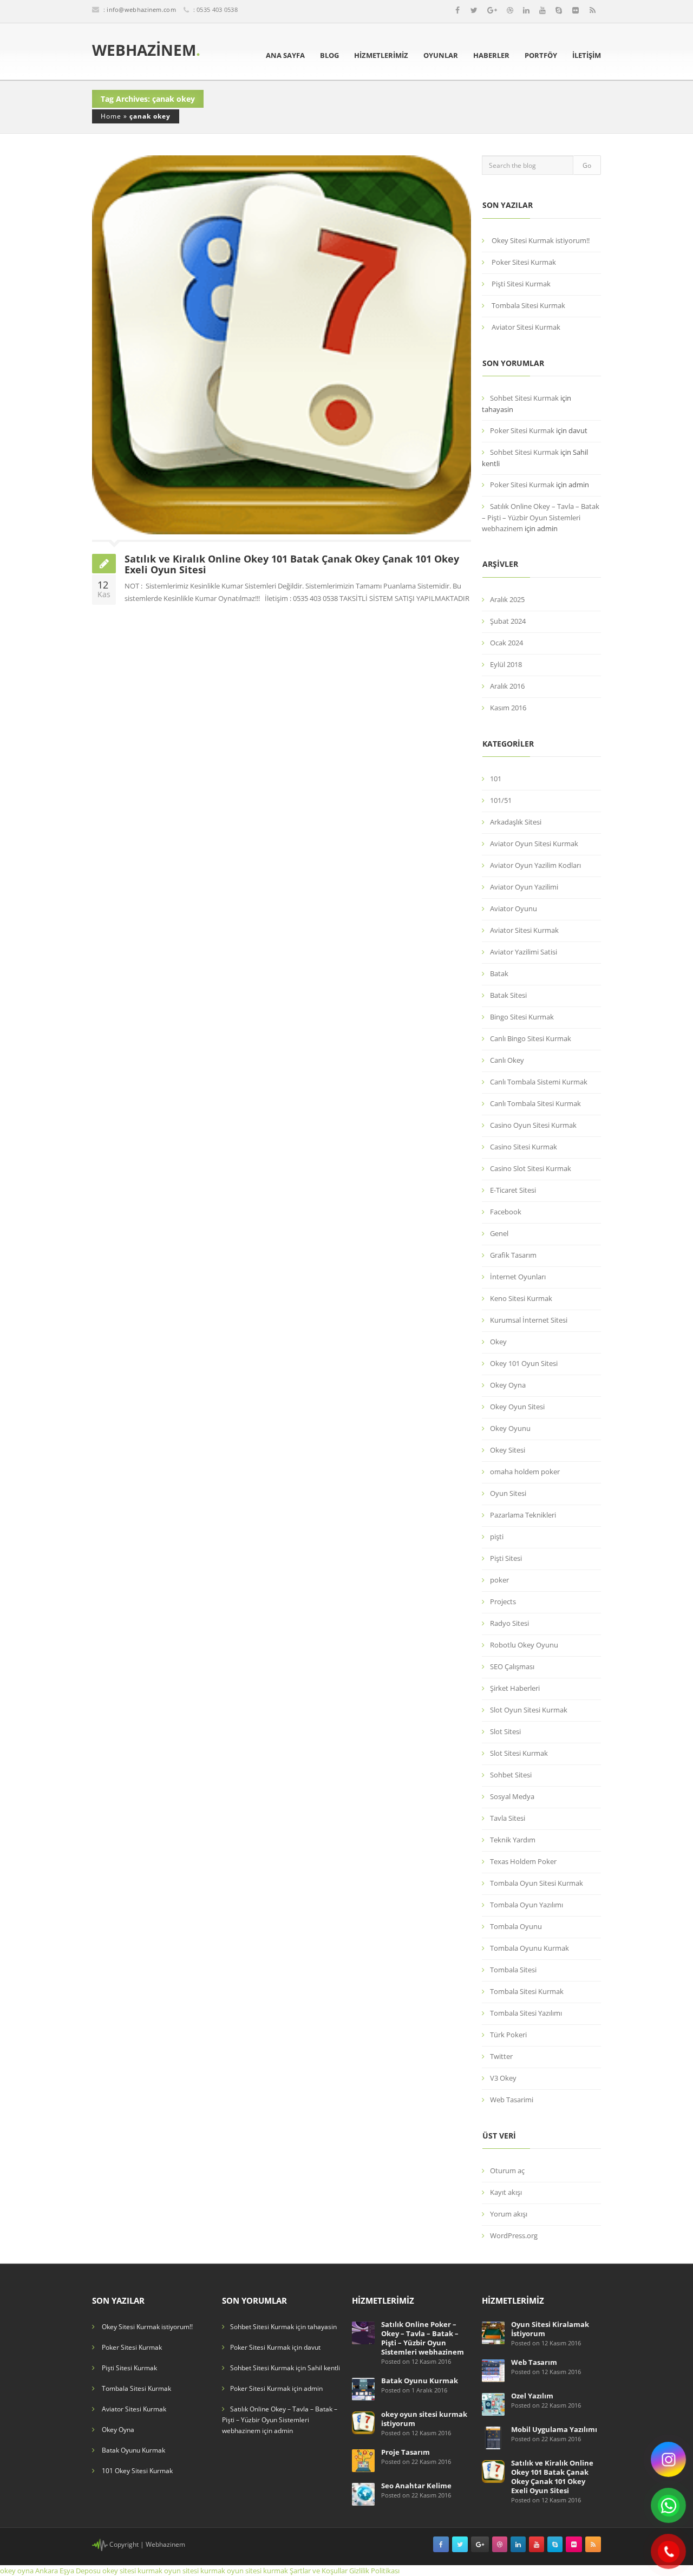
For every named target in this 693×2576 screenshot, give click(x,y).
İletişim (587, 55)
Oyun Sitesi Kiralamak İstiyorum (550, 2329)
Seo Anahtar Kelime (416, 2486)
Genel (499, 1233)
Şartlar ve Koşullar (319, 2571)
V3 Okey (503, 2078)
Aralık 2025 (507, 599)
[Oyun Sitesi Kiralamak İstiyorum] (493, 2332)
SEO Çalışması (512, 1666)
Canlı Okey (507, 1060)
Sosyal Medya (512, 1796)
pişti (497, 1537)
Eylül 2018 (506, 664)
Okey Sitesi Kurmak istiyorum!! (541, 240)
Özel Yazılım (532, 2396)
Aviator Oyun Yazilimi (524, 887)
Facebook (506, 1212)
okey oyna (17, 2571)
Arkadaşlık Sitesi (516, 822)
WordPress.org (514, 2235)
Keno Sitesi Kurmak (521, 1298)
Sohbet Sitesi (511, 1775)
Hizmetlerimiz (381, 55)
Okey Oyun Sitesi (517, 1407)
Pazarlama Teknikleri (523, 1515)
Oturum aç (507, 2170)
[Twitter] (474, 10)
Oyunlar (441, 55)
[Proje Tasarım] (363, 2460)
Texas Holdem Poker (523, 1861)
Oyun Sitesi (508, 1493)
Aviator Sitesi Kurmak (526, 327)
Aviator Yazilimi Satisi (524, 952)
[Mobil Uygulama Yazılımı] (493, 2437)
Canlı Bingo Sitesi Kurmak (531, 1038)
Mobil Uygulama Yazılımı (554, 2429)
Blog (329, 55)
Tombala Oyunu (516, 1926)
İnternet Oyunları (518, 1277)
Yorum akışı (509, 2214)
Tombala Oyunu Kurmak (529, 1948)
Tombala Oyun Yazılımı (527, 1905)
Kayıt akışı (506, 2192)
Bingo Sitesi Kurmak (522, 1017)
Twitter (501, 2056)
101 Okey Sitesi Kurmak (137, 2471)
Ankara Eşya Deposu (68, 2571)
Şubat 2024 (508, 621)
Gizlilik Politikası (374, 2571)
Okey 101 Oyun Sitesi (524, 1363)
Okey (498, 1342)
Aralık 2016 (507, 686)
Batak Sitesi (508, 995)
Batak (499, 973)
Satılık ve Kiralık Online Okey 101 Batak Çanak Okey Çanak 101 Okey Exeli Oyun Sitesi (292, 564)
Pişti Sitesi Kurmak (521, 284)
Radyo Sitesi (509, 1623)
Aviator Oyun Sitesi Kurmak (534, 844)
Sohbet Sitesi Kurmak (524, 398)
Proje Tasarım (406, 2452)
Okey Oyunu (510, 1428)
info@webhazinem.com (141, 9)
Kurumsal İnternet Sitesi (529, 1320)
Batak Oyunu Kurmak (133, 2450)
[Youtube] (542, 10)
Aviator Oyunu (514, 908)
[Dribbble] (510, 10)
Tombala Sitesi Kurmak (528, 305)
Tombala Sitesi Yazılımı (526, 2013)
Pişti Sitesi (506, 1558)
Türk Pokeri (508, 2035)
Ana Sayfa (285, 55)
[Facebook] (457, 10)
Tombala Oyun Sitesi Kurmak (537, 1883)
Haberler (491, 55)
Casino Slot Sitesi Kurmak (531, 1168)
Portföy (541, 55)
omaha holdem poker (525, 1472)
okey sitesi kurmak (132, 2571)
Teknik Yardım (513, 1840)
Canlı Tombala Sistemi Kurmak (539, 1082)
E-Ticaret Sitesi (513, 1190)
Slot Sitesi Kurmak (519, 1753)
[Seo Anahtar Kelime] (363, 2493)
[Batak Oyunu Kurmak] (363, 2388)
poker (499, 1580)
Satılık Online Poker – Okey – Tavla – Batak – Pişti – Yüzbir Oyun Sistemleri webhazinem (423, 2338)
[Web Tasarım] (493, 2370)
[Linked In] (526, 10)
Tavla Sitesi (508, 1818)
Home (111, 116)
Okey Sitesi (508, 1450)
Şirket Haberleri (515, 1688)
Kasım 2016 (508, 708)
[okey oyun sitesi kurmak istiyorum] (363, 2422)
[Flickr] (576, 10)
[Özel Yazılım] (493, 2404)
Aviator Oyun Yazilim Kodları (535, 865)
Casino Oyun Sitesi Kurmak (533, 1125)
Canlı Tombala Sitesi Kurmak (535, 1103)
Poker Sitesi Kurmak (524, 262)
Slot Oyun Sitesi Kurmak (529, 1710)
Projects (503, 1601)
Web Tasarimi (512, 2100)
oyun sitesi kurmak (195, 2571)
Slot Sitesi (505, 1731)
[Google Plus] (492, 10)
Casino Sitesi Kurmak (524, 1147)
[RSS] (593, 10)
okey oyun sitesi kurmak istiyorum (424, 2419)
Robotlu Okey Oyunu (524, 1645)
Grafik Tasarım (513, 1255)
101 (496, 779)
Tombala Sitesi (513, 1970)
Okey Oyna (508, 1385)
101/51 (501, 800)
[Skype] (559, 10)
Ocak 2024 (506, 643)
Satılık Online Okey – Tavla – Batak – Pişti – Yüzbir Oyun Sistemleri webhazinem (541, 517)
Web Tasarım (534, 2362)
